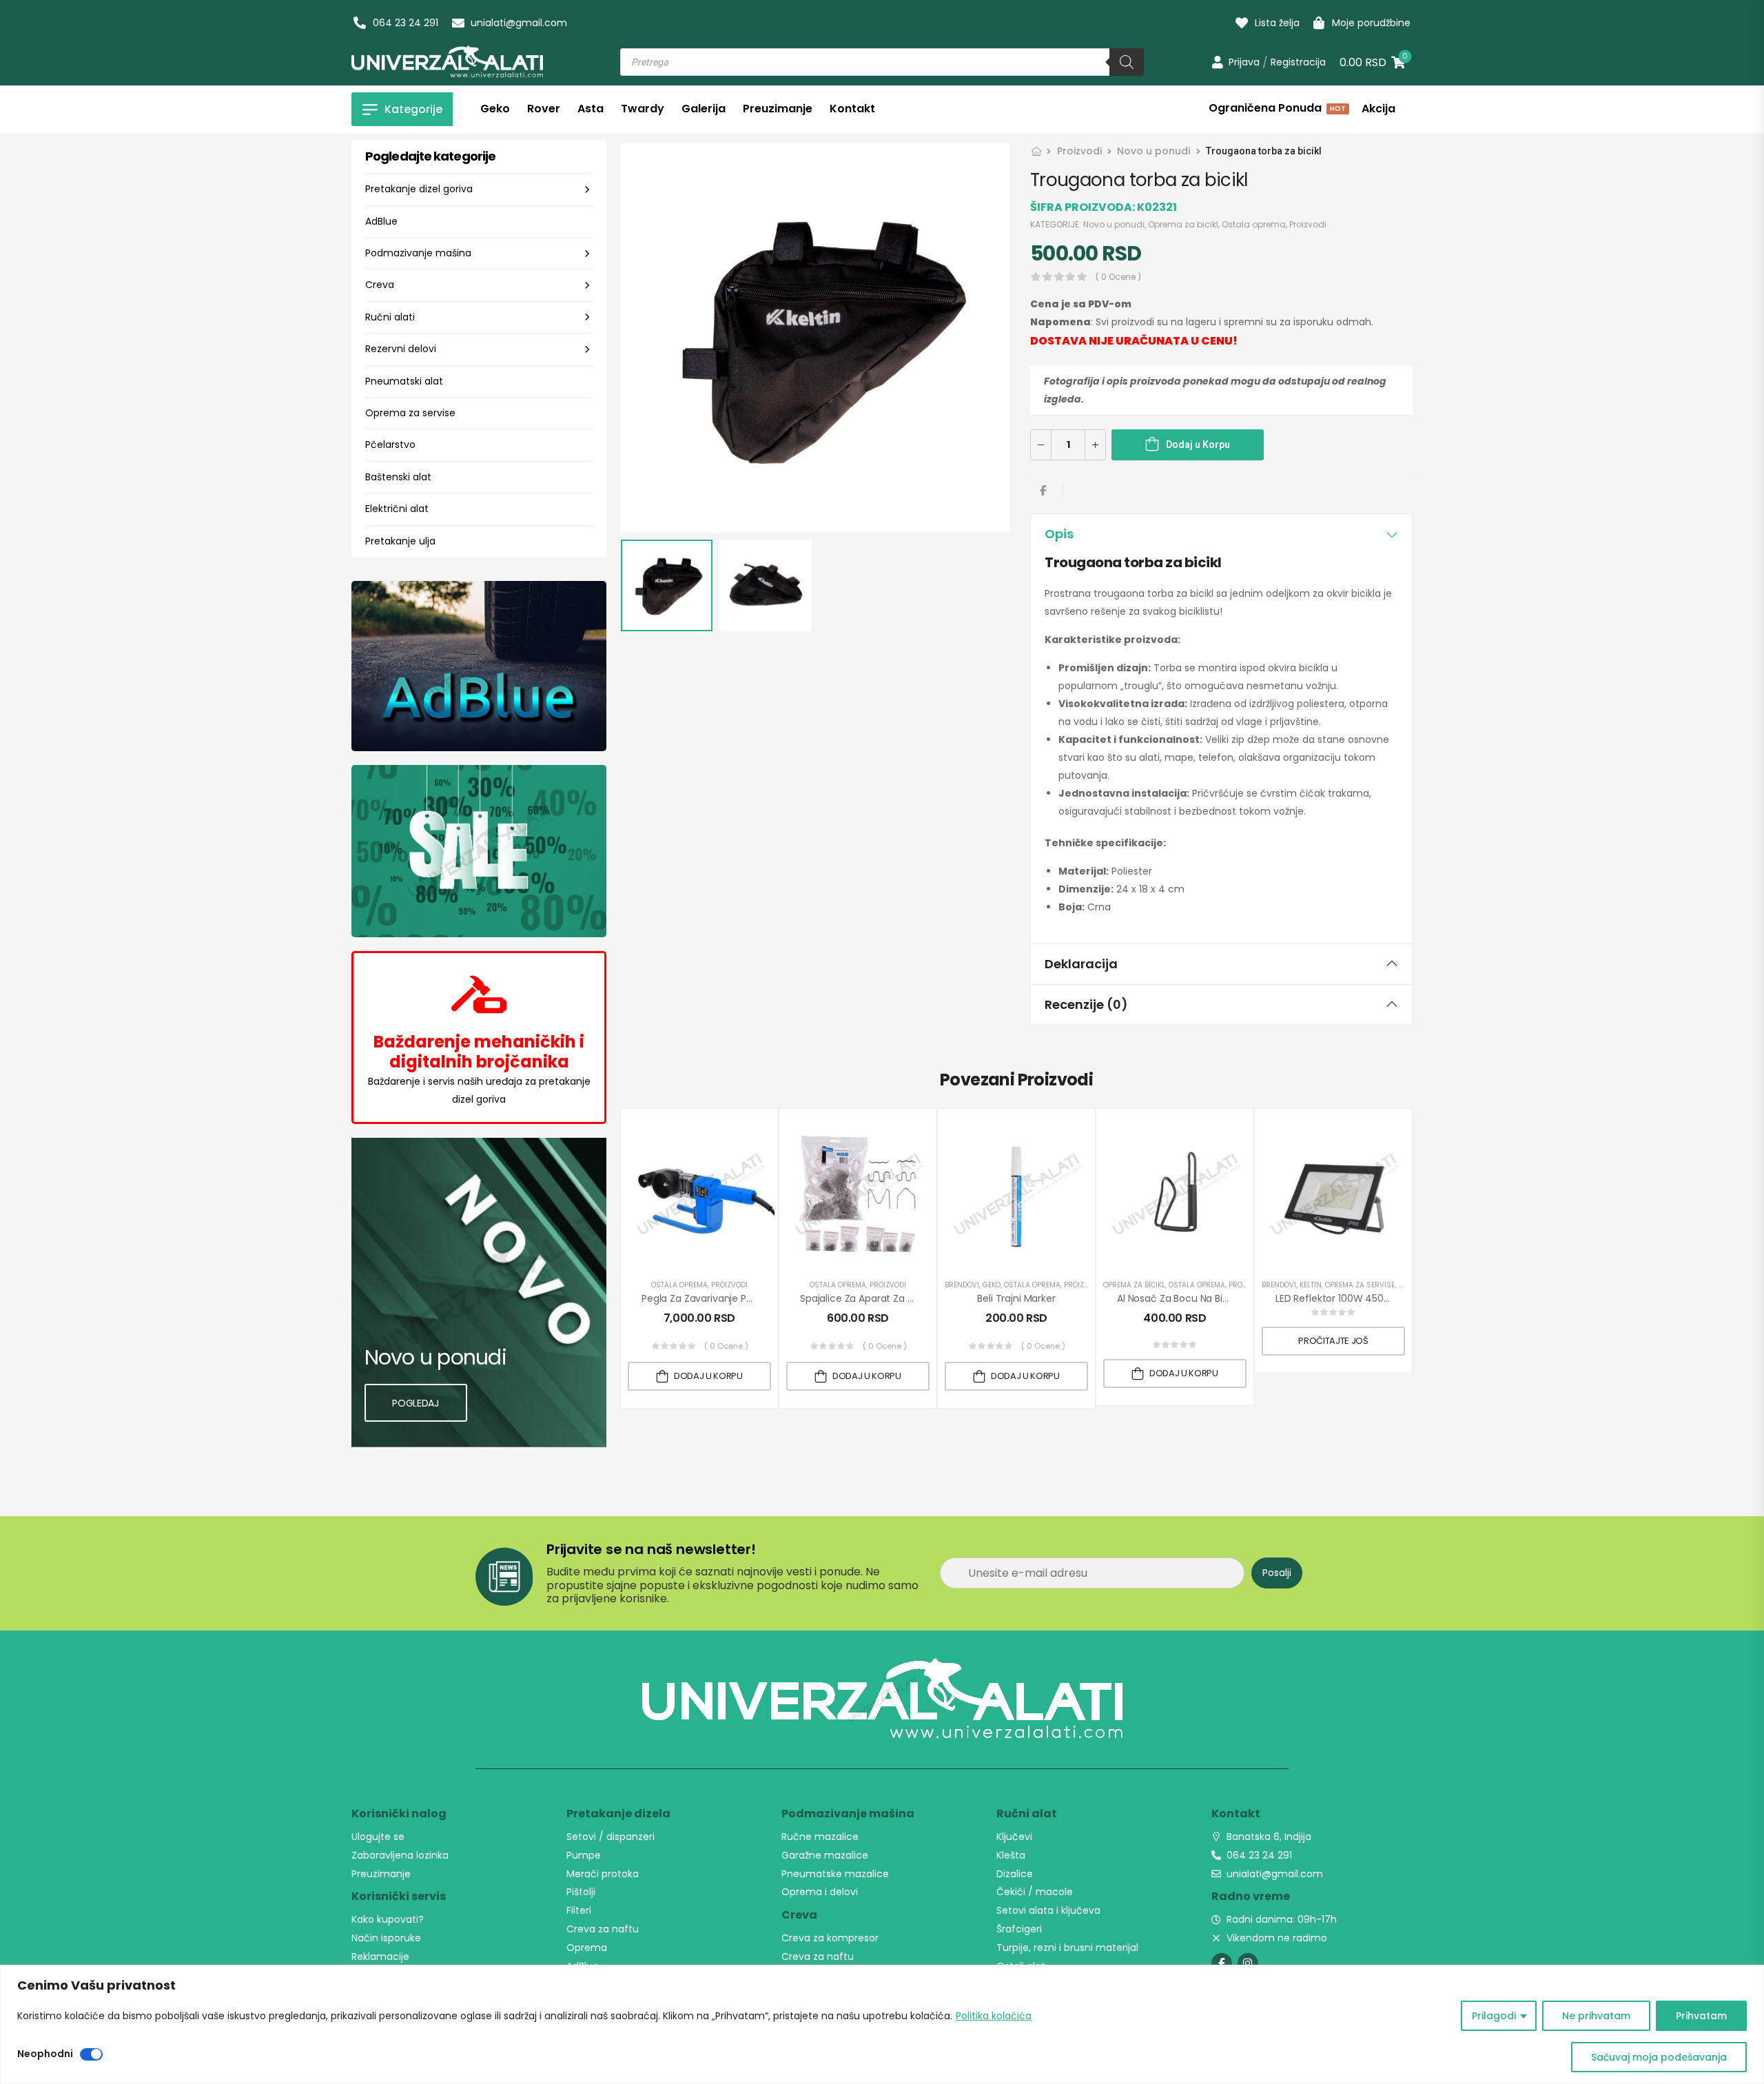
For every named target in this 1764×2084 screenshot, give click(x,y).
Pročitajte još (1333, 1341)
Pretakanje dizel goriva (419, 189)
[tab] (1221, 534)
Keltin (1311, 1285)
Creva (380, 285)
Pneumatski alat (404, 381)
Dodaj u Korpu (1198, 445)
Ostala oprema (1254, 224)
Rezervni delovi (401, 349)
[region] (882, 2024)
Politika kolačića (994, 2016)
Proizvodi (1079, 151)
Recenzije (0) (1086, 1004)
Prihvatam (1701, 2016)
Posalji (1277, 1573)
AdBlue (381, 221)
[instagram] (1248, 1963)
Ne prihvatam (1596, 2016)
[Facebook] (1043, 490)
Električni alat (397, 509)
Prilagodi (1494, 2016)
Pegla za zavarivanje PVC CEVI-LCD (724, 1298)
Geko (992, 1285)
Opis (1059, 534)
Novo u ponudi (1153, 151)
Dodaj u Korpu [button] (708, 1376)
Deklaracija (1081, 964)
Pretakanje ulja (400, 541)
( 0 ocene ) (1118, 277)
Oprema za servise (410, 413)
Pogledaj (415, 1403)
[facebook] (1222, 1963)
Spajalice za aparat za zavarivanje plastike (900, 1298)
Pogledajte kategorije (430, 156)
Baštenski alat (398, 477)
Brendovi (962, 1285)
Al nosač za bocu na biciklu (1180, 1298)
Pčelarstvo (390, 445)
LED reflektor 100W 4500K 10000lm (1356, 1298)
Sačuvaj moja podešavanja (1659, 2057)
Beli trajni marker (1016, 1298)
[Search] (1127, 62)
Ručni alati (390, 317)
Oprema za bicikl (1183, 224)
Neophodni (45, 2054)
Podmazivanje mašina (418, 253)
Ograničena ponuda (1276, 110)
